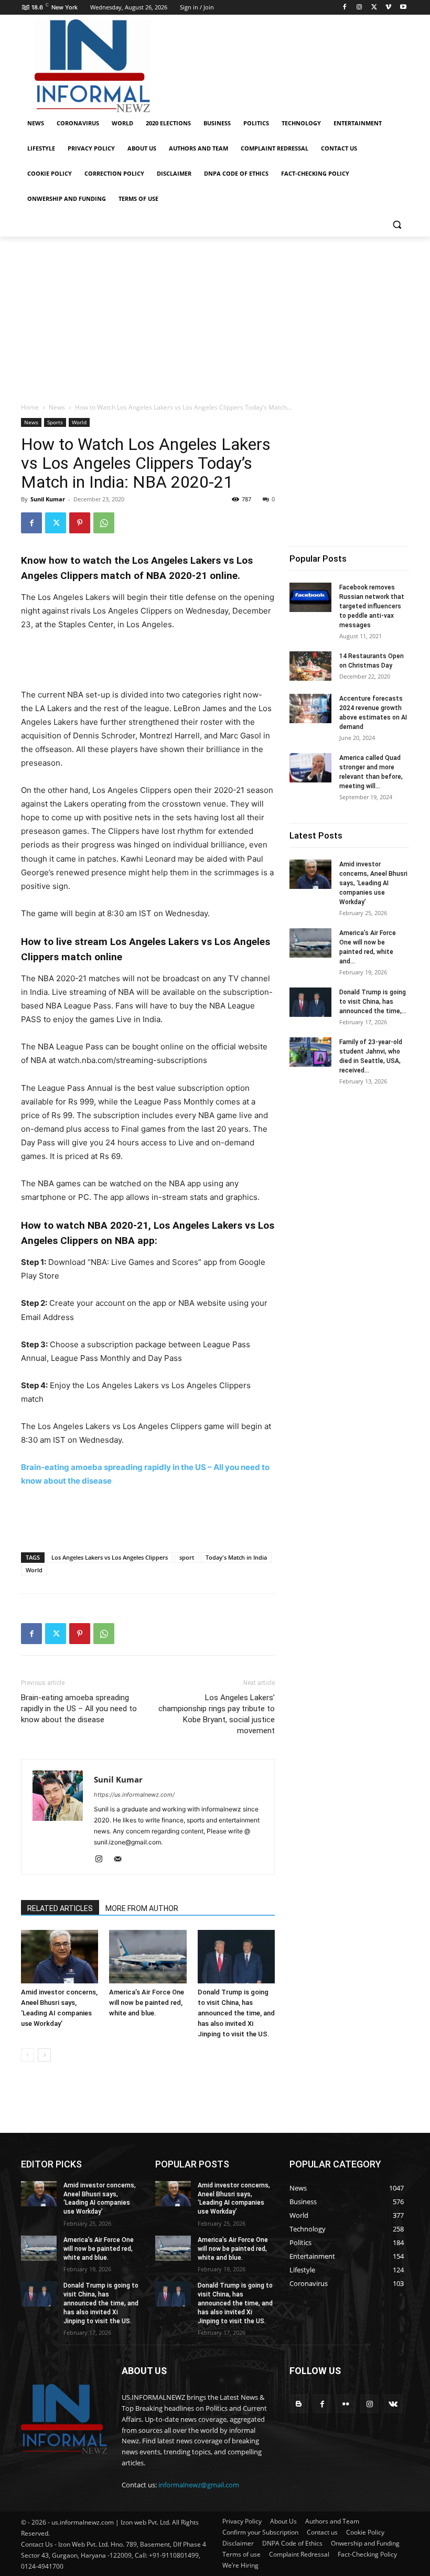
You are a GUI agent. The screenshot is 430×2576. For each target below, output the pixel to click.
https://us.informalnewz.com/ (134, 1795)
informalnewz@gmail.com (199, 2485)
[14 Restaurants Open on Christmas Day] (310, 666)
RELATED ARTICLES (60, 1908)
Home (30, 407)
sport (187, 1557)
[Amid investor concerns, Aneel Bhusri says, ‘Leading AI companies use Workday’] (60, 1956)
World (79, 422)
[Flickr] (346, 2404)
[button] (397, 224)
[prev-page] (28, 2055)
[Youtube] (403, 8)
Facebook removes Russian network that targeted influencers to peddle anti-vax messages (372, 606)
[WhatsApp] (104, 523)
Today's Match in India (236, 1557)
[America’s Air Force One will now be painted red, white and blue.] (148, 1956)
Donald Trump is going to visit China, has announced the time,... (373, 1002)
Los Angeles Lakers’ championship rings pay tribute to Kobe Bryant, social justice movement (217, 1714)
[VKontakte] (393, 2404)
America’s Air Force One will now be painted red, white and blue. (147, 2003)
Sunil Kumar (48, 499)
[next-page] (44, 2055)
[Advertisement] (286, 65)
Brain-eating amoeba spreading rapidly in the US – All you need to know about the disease (79, 1709)
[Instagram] (359, 8)
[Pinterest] (80, 523)
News (57, 407)
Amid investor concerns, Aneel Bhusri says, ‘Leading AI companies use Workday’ (373, 883)
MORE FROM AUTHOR (142, 1908)
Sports (55, 422)
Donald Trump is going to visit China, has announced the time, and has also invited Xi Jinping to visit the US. (236, 2013)
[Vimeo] (388, 8)
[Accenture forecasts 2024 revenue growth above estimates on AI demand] (310, 709)
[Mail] (121, 1860)
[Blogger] (299, 2404)
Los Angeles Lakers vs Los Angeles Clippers (110, 1557)
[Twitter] (374, 8)
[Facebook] (345, 8)
